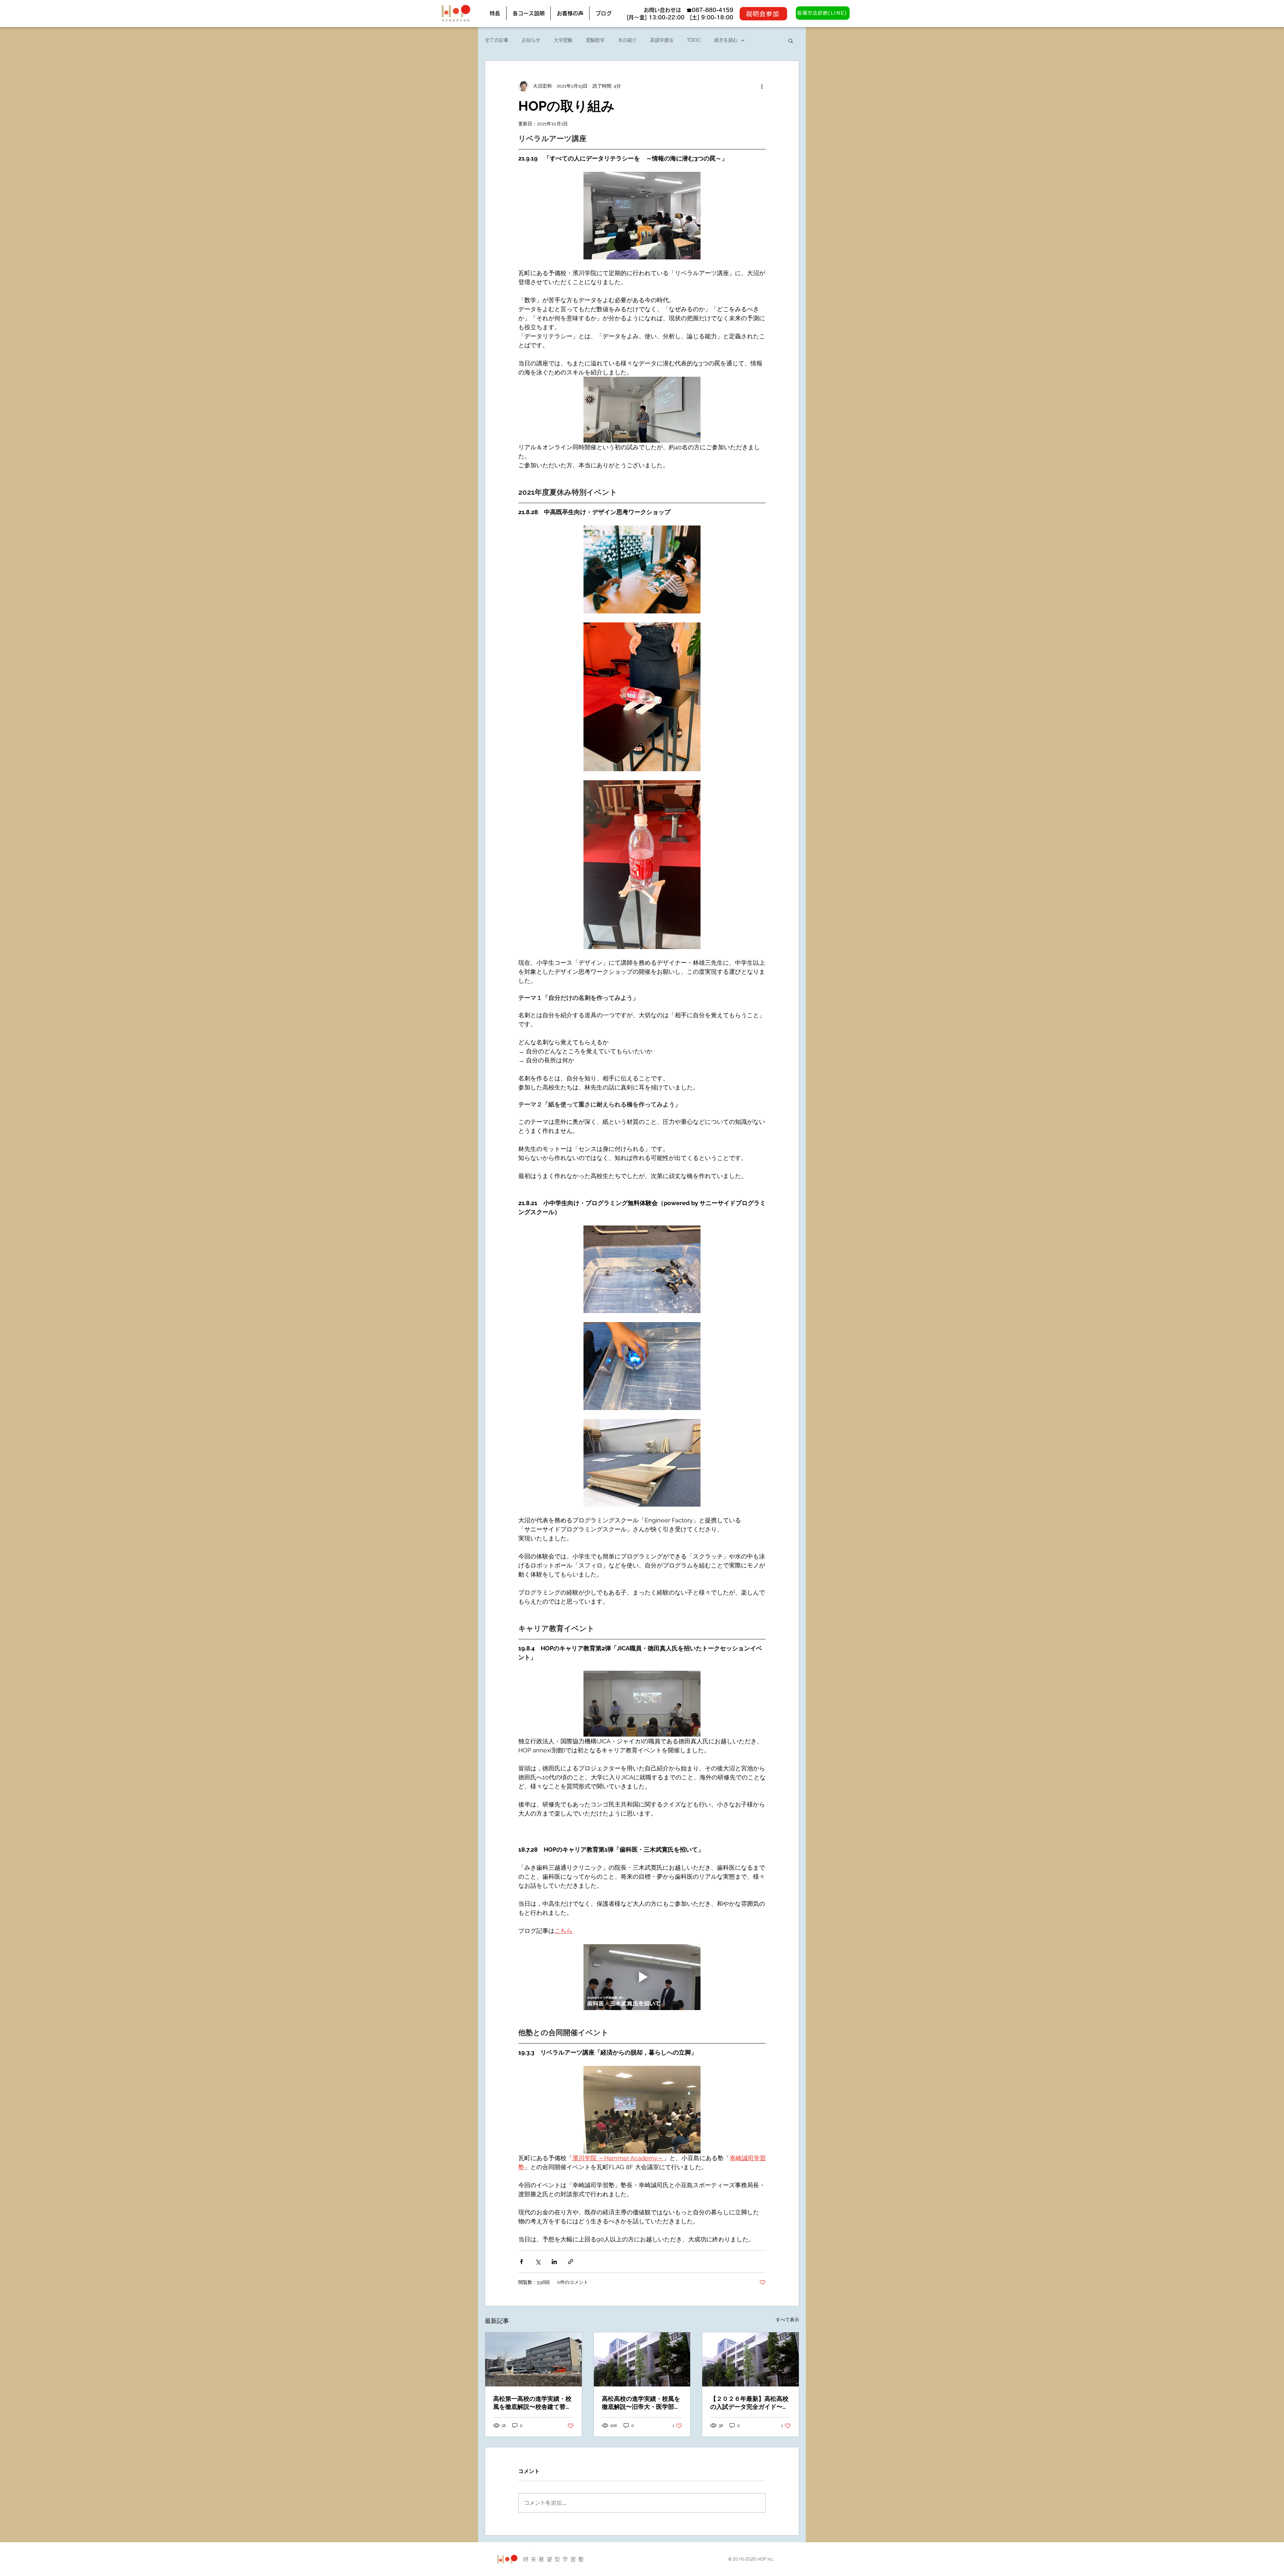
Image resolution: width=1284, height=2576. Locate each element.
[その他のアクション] (762, 86)
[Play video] (642, 1977)
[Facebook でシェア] (521, 2262)
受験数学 (595, 40)
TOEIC (694, 40)
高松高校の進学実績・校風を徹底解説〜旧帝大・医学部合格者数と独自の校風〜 (641, 2403)
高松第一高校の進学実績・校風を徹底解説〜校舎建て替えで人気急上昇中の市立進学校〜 (532, 2403)
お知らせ (531, 40)
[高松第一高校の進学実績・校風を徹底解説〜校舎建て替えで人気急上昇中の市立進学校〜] (533, 2359)
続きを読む (726, 40)
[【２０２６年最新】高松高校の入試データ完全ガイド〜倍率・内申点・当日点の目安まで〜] (751, 2359)
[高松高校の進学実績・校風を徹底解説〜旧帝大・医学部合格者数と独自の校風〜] (642, 2359)
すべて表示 (787, 2320)
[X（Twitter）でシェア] (538, 2262)
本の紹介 (627, 40)
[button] (791, 40)
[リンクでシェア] (571, 2262)
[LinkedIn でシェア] (554, 2262)
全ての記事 (497, 40)
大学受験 (563, 40)
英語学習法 (662, 40)
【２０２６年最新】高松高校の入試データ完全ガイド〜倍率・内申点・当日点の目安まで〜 (749, 2403)
